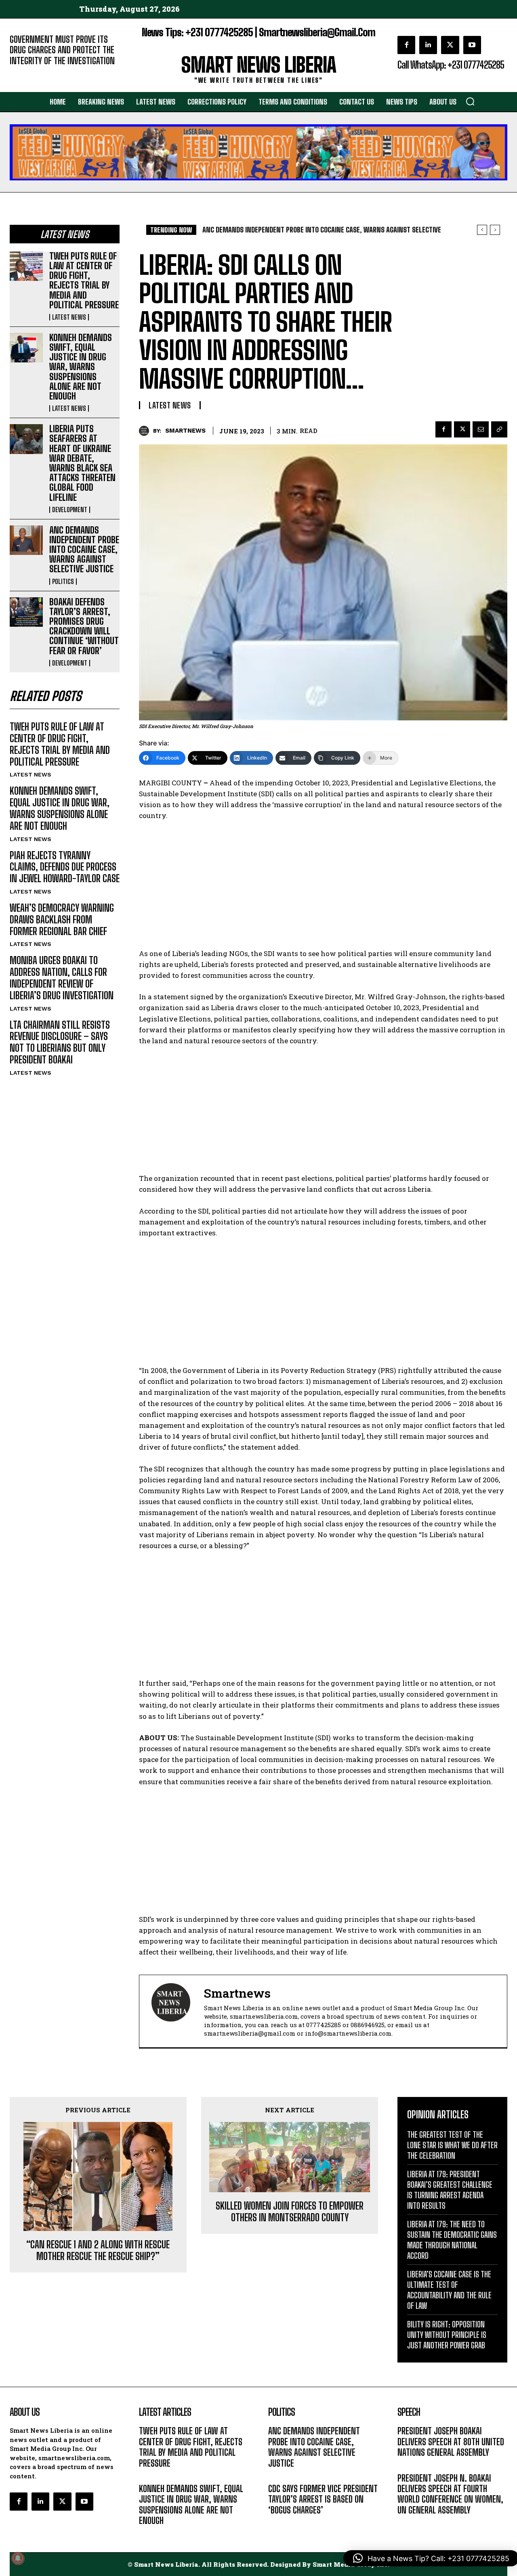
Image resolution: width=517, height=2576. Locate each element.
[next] (495, 230)
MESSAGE (410, 2465)
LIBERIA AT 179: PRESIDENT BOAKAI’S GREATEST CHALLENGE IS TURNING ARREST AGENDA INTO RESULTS (450, 2190)
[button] (470, 101)
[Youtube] (472, 45)
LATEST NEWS (69, 317)
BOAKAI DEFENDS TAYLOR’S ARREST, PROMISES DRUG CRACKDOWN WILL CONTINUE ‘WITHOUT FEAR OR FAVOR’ (84, 626)
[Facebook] (406, 45)
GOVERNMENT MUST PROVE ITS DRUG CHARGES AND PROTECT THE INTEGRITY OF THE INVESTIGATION (62, 50)
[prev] (482, 230)
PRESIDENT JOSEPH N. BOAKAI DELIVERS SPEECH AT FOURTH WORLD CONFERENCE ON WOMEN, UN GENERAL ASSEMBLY (450, 2494)
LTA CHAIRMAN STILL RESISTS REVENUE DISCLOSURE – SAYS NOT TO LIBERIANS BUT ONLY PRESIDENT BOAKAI (60, 1042)
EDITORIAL (23, 73)
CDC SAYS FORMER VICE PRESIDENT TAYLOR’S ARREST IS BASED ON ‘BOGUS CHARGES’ (323, 2499)
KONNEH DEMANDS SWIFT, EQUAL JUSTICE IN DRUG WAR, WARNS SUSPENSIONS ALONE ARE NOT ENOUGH (81, 367)
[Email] (481, 429)
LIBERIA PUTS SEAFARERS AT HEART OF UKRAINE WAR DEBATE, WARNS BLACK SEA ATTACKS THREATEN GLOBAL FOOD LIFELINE (82, 463)
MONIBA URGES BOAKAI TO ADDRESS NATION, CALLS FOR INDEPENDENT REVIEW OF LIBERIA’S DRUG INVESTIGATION (62, 978)
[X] (450, 45)
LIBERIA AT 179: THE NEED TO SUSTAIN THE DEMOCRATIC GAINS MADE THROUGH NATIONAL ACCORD (452, 2240)
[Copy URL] (499, 429)
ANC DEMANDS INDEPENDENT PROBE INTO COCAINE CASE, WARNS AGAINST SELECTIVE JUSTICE (84, 550)
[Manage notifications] (18, 2558)
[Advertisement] (323, 888)
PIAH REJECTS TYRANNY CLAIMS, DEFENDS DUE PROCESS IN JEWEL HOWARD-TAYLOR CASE (65, 867)
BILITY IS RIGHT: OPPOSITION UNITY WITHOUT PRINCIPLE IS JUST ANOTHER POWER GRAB (447, 2335)
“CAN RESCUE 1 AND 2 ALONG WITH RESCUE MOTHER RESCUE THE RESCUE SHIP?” (98, 2251)
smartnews (185, 431)
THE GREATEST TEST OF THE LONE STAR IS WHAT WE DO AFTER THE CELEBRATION (452, 2145)
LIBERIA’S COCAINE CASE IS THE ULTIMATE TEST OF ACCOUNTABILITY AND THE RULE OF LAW (449, 2290)
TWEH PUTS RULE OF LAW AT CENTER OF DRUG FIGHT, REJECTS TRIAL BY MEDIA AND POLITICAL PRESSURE (84, 280)
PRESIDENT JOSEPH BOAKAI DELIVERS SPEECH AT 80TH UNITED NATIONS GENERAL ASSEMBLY (451, 2442)
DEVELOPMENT (70, 510)
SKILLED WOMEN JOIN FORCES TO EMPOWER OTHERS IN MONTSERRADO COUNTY (290, 2212)
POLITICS (63, 582)
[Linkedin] (428, 45)
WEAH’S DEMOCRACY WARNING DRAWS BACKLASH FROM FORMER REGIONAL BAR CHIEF (62, 920)
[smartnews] (146, 431)
